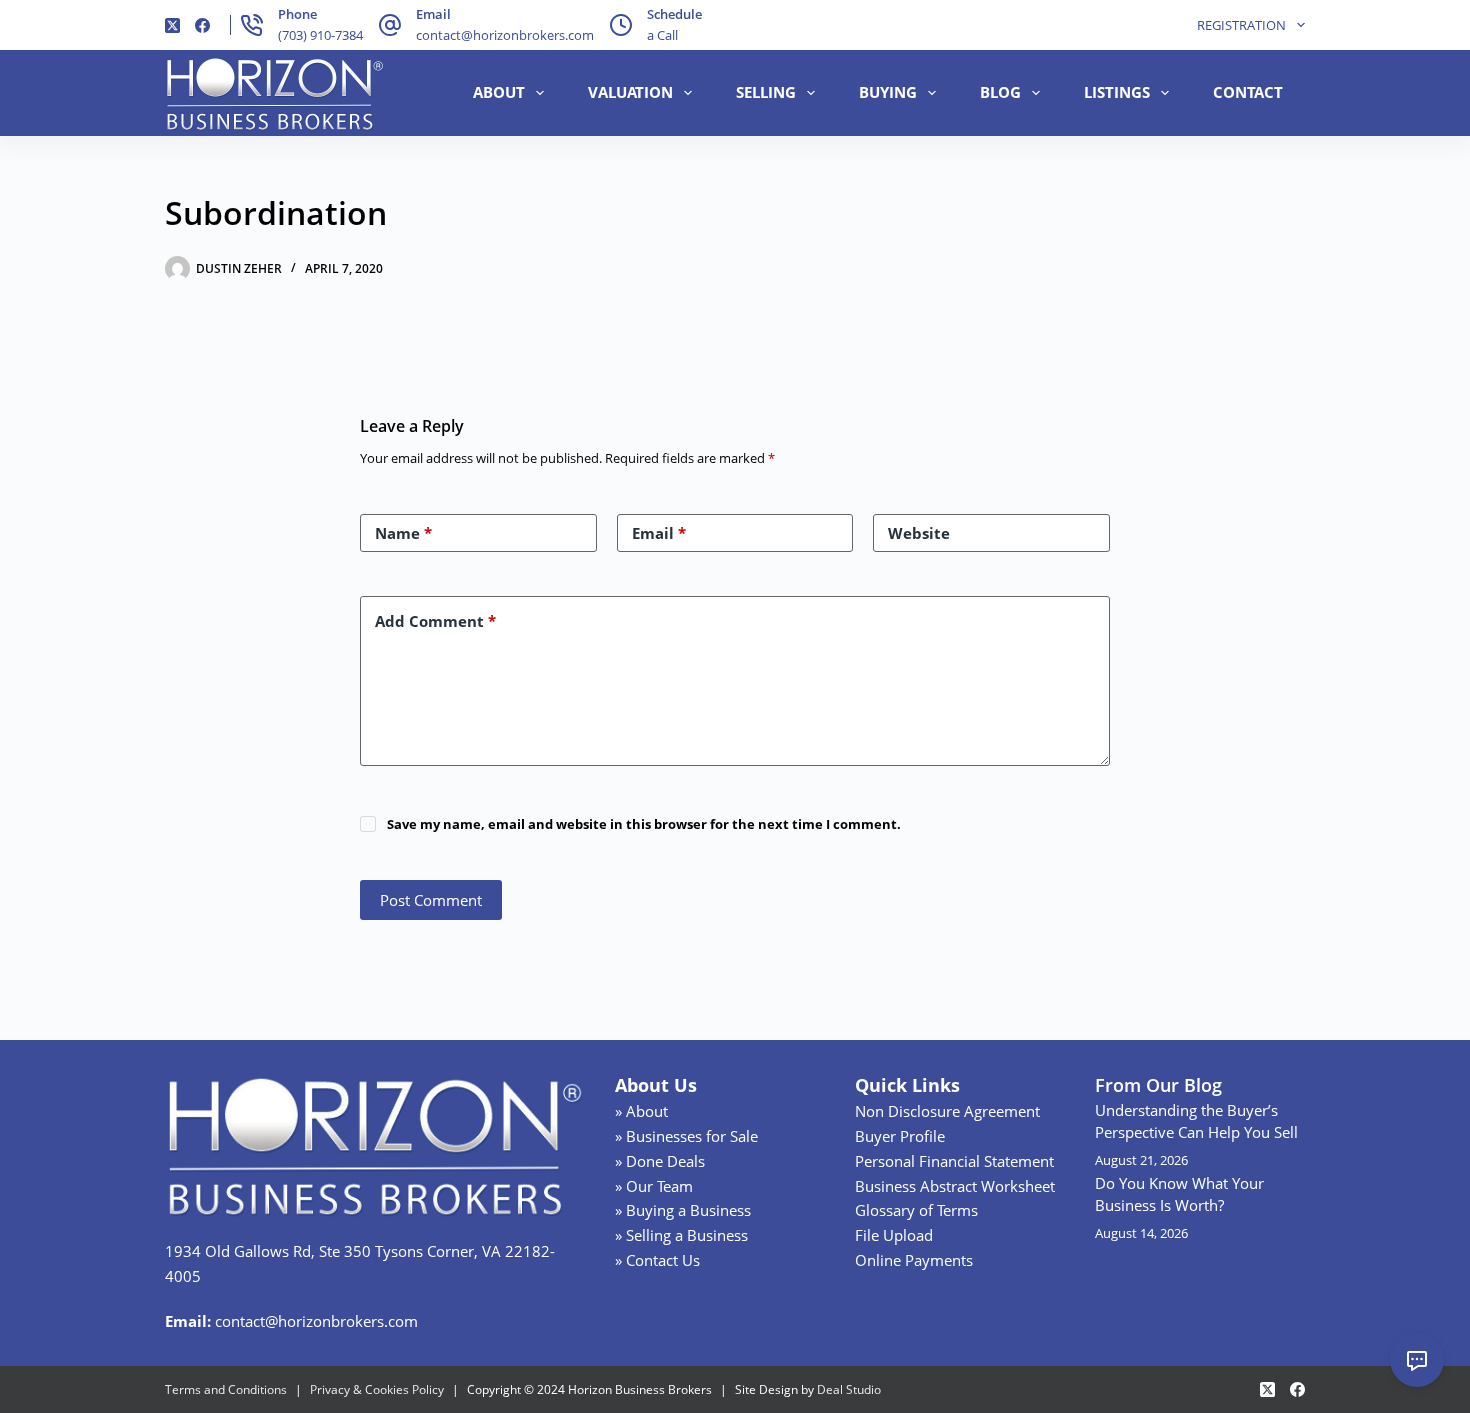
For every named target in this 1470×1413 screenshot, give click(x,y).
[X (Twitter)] (172, 25)
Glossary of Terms (916, 1210)
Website (919, 533)
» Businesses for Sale (686, 1136)
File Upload (894, 1235)
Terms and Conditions (226, 1389)
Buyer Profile (900, 1136)
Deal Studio (849, 1389)
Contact (1248, 92)
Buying (888, 92)
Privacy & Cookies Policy (377, 1389)
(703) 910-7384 (320, 35)
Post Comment (431, 900)
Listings (1117, 92)
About (499, 92)
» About (641, 1111)
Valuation (630, 92)
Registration (1241, 25)
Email (659, 533)
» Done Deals (660, 1161)
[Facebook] (202, 25)
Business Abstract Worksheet (955, 1186)
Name (403, 533)
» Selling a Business (681, 1235)
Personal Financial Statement (954, 1161)
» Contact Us (657, 1260)
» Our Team (654, 1186)
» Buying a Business (683, 1210)
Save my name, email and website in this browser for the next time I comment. (644, 824)
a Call (662, 35)
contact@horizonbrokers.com (505, 35)
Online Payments (914, 1260)
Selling (766, 92)
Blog (1000, 92)
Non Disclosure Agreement (947, 1111)
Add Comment (435, 621)
